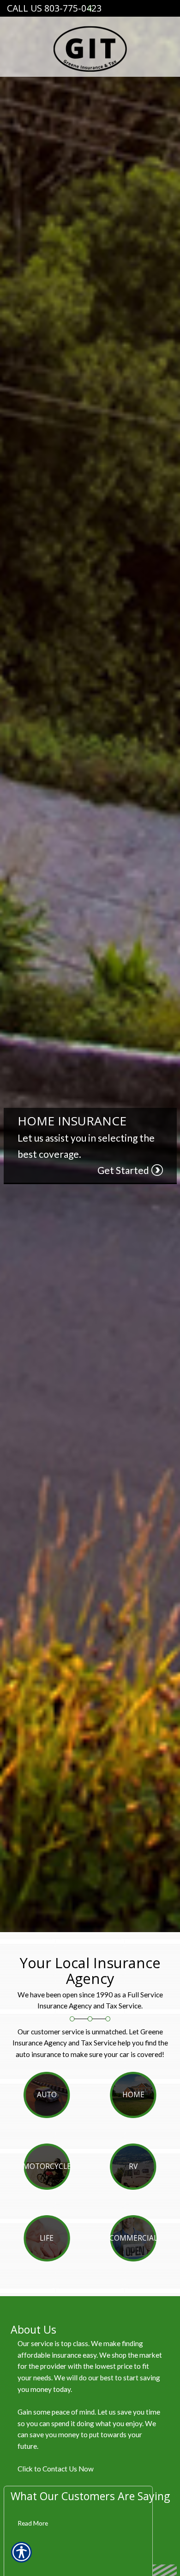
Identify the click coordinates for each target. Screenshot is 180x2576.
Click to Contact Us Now (56, 2469)
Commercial (133, 2238)
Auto (47, 2095)
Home (133, 2095)
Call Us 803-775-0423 (54, 8)
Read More (33, 2523)
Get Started (123, 1170)
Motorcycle (47, 2166)
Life (47, 2238)
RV (133, 2166)
